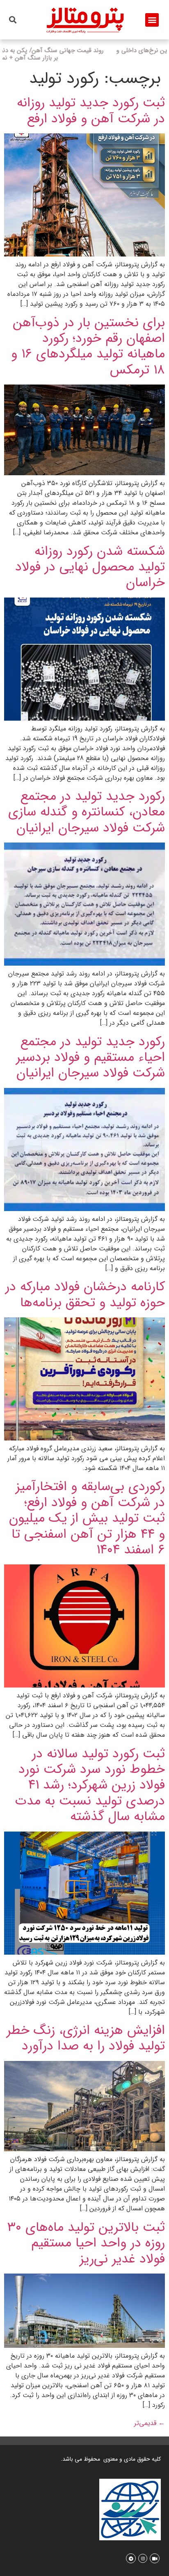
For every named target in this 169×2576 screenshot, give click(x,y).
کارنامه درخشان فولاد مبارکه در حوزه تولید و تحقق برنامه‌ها (85, 1295)
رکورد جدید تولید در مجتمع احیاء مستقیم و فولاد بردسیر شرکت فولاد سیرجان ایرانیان (90, 1058)
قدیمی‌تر (150, 2423)
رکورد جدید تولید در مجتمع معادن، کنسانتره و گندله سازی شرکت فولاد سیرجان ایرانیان (87, 812)
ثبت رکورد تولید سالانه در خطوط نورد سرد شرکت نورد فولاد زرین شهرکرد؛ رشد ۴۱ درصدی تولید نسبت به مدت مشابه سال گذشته (90, 1786)
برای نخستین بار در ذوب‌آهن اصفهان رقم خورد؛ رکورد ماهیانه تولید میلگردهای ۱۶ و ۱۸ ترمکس (88, 347)
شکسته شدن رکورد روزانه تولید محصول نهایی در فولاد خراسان (90, 567)
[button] (152, 20)
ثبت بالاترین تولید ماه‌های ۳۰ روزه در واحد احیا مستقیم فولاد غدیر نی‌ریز (86, 2243)
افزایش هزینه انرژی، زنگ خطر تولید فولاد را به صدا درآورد (86, 2038)
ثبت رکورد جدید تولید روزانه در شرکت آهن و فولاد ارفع (91, 111)
